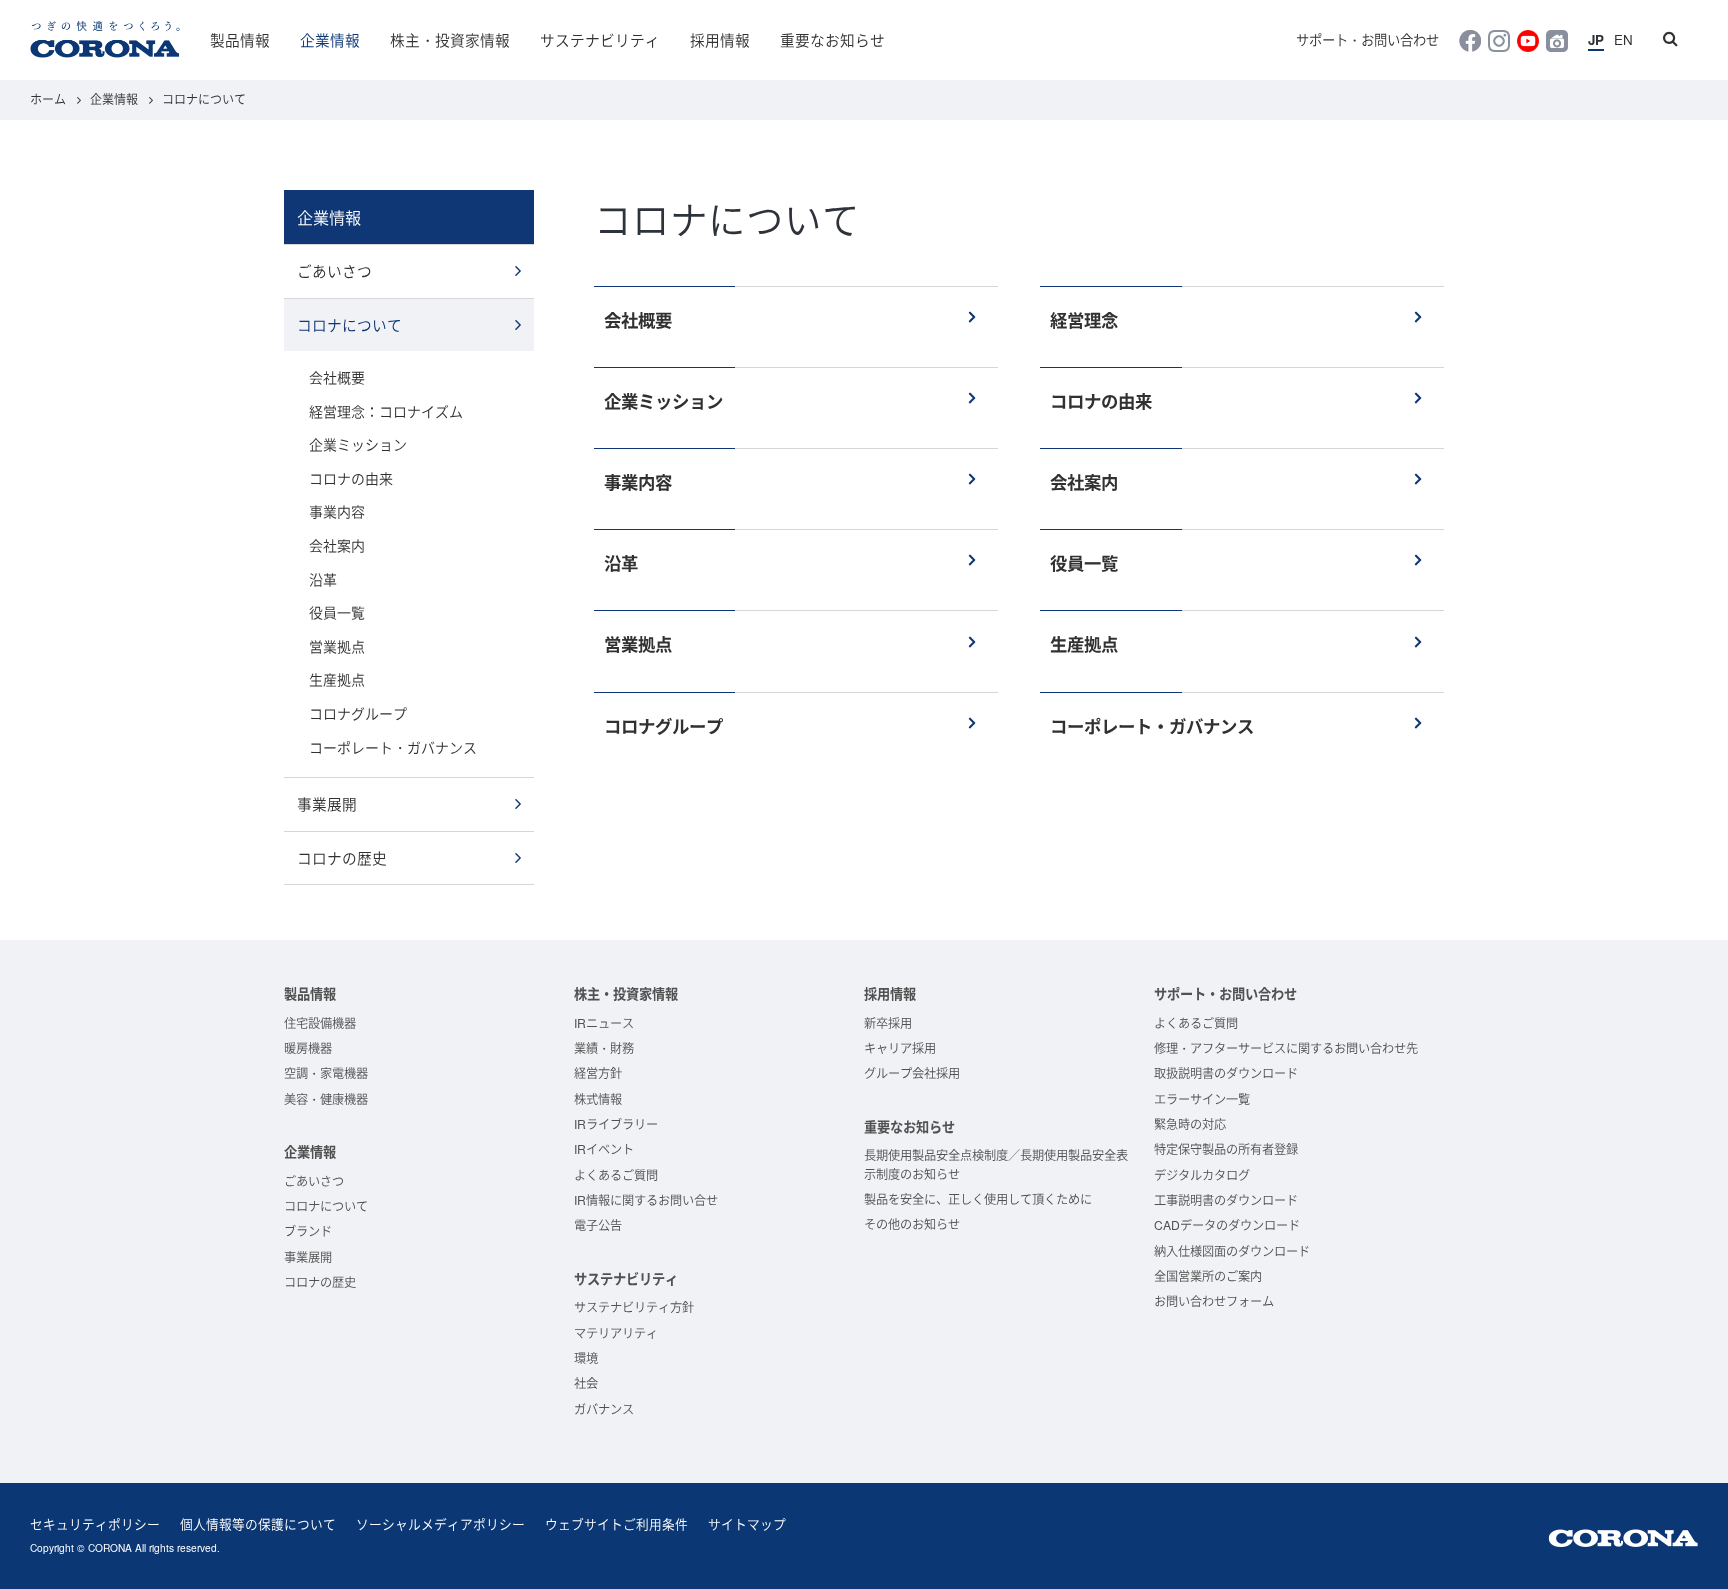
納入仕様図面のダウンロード (1232, 1250)
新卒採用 (888, 1022)
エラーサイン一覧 (1202, 1098)
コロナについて (349, 324)
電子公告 (598, 1224)
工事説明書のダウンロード (1226, 1199)
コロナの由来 (351, 478)
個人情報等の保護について (258, 1523)
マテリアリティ (616, 1332)
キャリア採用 (900, 1047)
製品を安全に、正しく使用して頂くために (978, 1198)
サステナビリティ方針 (634, 1306)
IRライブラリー (616, 1123)
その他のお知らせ (912, 1223)
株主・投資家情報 (450, 39)
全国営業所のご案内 (1208, 1275)
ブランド (308, 1230)
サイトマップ (747, 1523)
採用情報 (720, 39)
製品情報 (240, 39)
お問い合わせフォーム (1214, 1300)
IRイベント (604, 1148)
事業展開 (327, 803)
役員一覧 (337, 612)
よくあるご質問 (616, 1174)
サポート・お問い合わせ (1367, 39)
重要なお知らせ (832, 39)
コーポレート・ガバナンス (393, 747)
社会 (586, 1382)
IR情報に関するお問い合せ (646, 1199)
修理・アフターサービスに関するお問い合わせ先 (1286, 1047)
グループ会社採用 (912, 1072)
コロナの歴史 (342, 857)
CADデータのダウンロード (1227, 1224)
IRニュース (604, 1022)
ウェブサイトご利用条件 (616, 1523)
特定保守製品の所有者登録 (1226, 1148)
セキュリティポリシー (95, 1523)
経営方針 (598, 1072)
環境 (586, 1357)
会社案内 (337, 545)
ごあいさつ (334, 270)
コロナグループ (358, 713)
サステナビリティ (600, 39)
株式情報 (598, 1098)
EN (1623, 39)
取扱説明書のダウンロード (1226, 1072)
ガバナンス (604, 1408)
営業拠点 (337, 646)
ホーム (48, 98)
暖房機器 (308, 1047)
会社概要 (337, 377)
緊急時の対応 (1190, 1123)
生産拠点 (337, 679)
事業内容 (337, 511)
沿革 (323, 579)
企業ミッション (358, 444)
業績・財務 (604, 1047)
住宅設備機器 (320, 1022)
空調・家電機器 (326, 1072)
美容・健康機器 (326, 1098)
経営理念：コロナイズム (386, 411)
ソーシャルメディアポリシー (440, 1523)
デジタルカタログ (1202, 1174)
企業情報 (330, 39)
